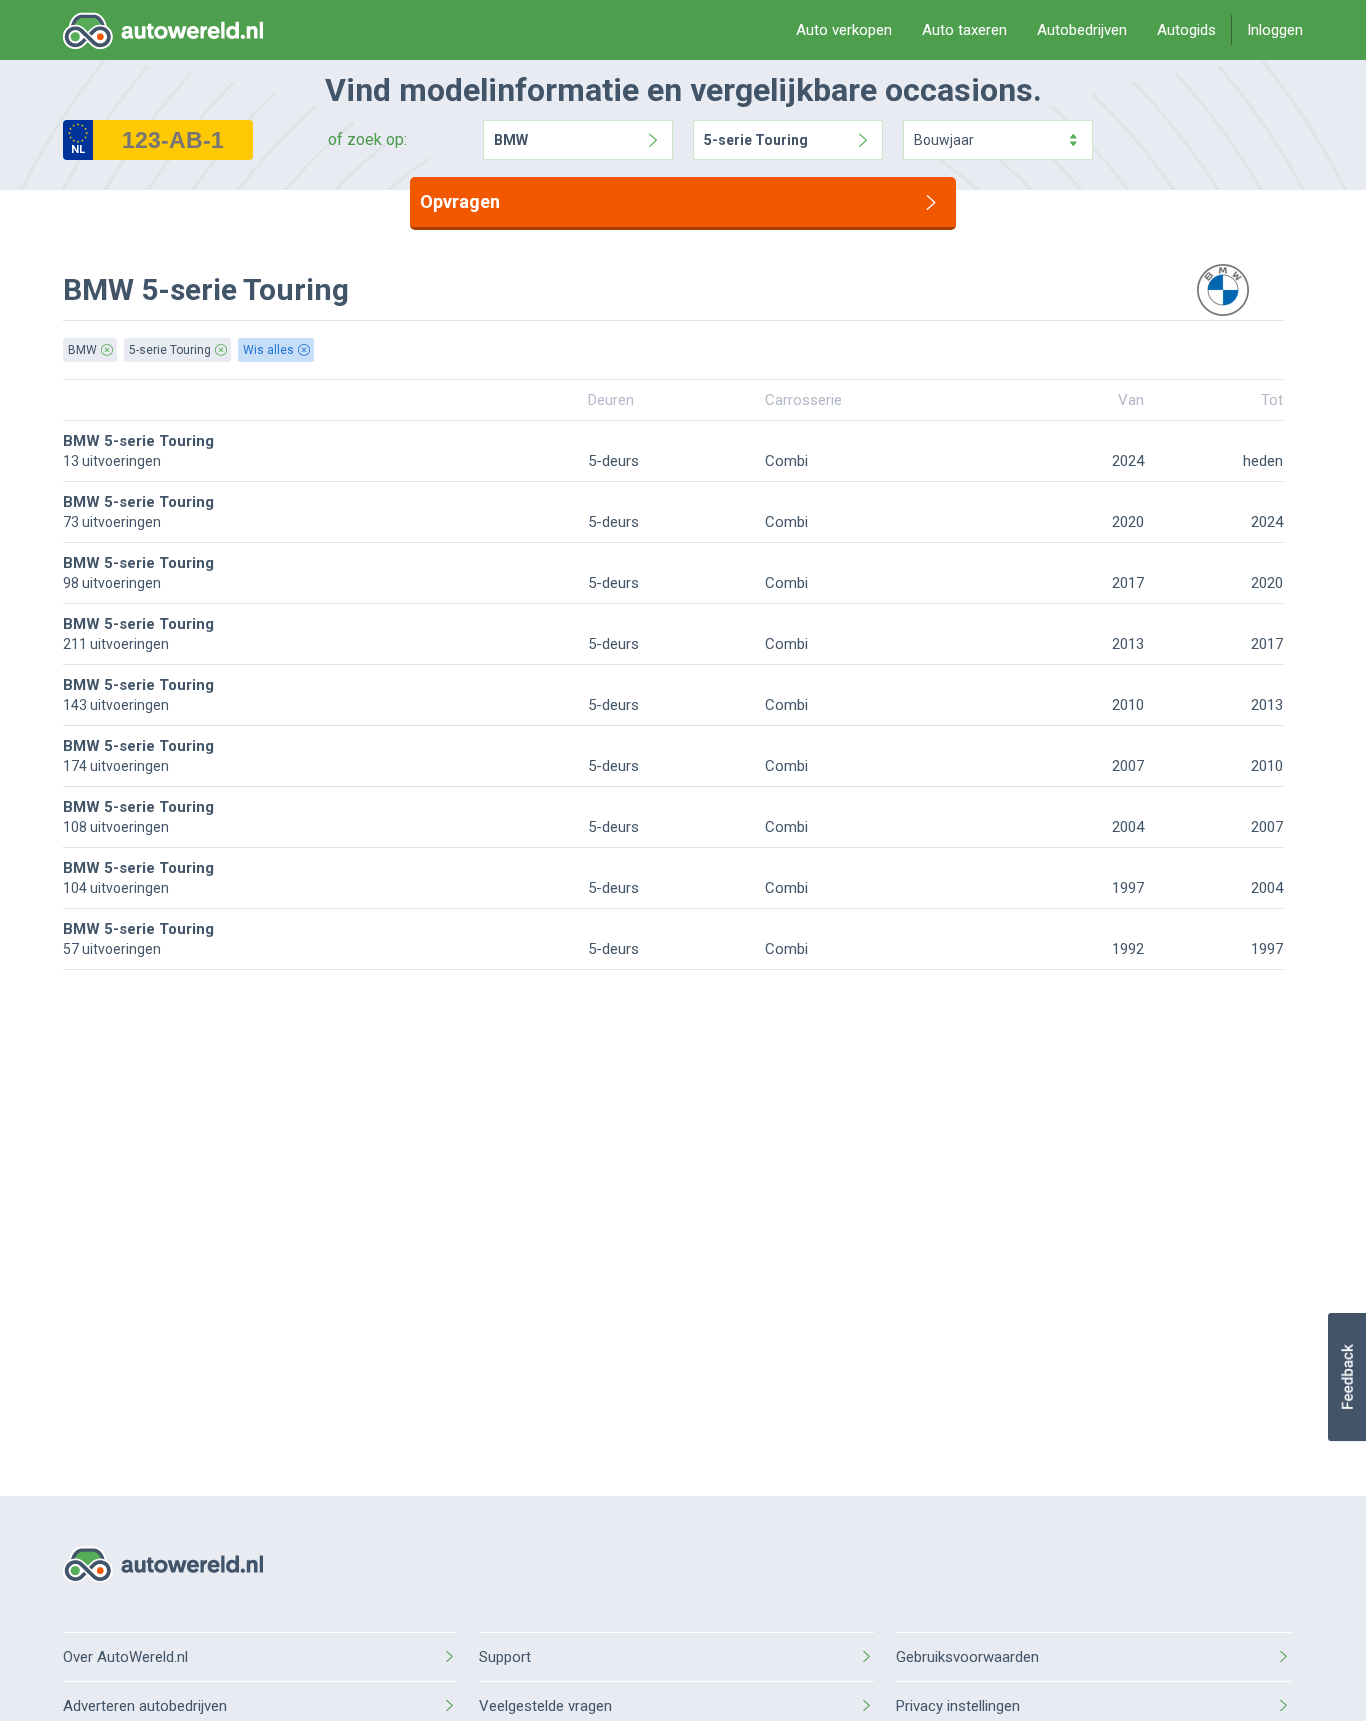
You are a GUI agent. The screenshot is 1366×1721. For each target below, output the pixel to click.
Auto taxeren (964, 30)
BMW (511, 140)
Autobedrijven (1082, 30)
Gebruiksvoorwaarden (967, 1657)
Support (505, 1657)
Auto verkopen (844, 30)
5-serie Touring (756, 140)
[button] (1346, 1377)
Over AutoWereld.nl (125, 1657)
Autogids (1186, 30)
